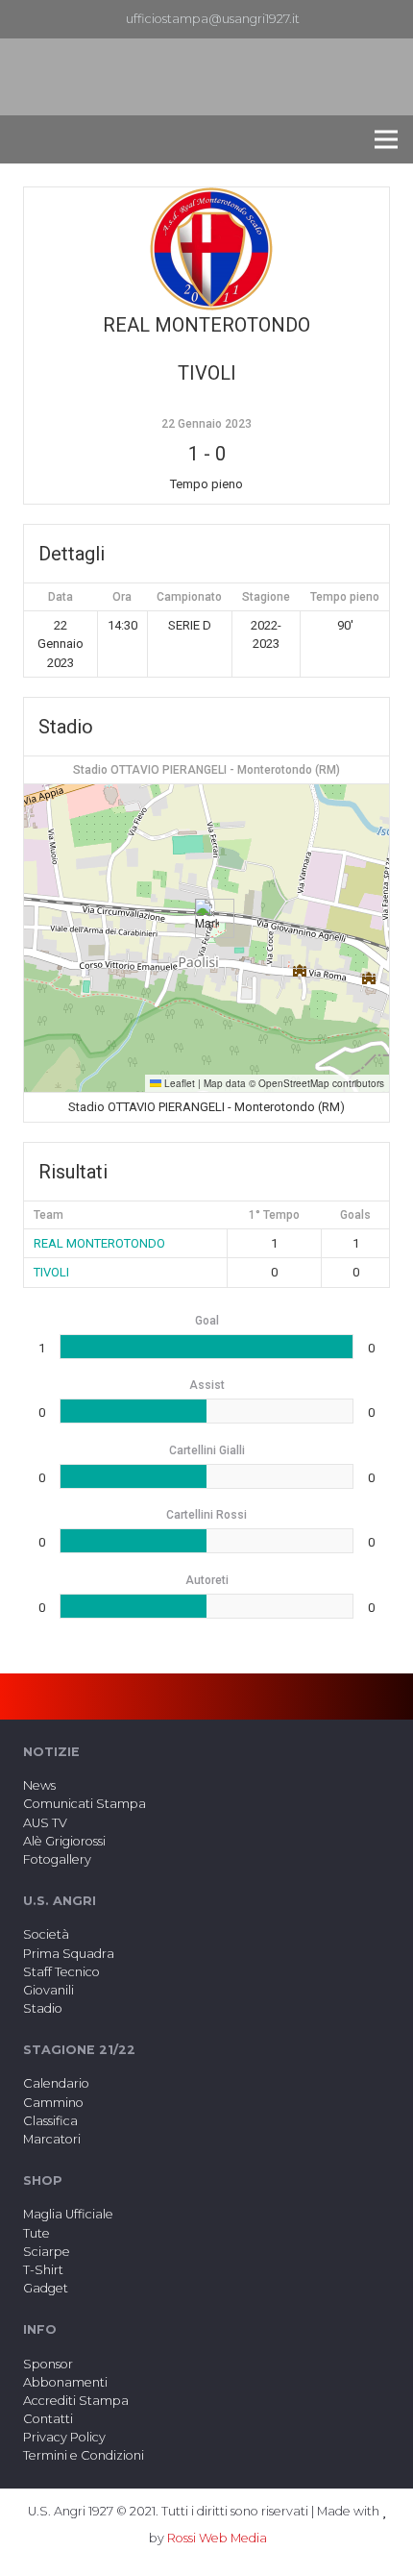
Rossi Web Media (217, 2538)
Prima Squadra (69, 1954)
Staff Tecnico (61, 1972)
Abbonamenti (65, 2382)
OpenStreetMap (294, 1083)
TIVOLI (51, 1272)
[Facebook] (358, 19)
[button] (207, 918)
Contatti (48, 2419)
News (39, 1785)
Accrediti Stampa (76, 2401)
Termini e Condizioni (84, 2455)
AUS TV (45, 1823)
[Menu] (386, 139)
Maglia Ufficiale (68, 2214)
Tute (36, 2233)
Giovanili (49, 1990)
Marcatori (52, 2139)
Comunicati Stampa (85, 1804)
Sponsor (48, 2364)
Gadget (46, 2288)
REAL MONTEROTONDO (99, 1243)
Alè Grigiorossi (64, 1841)
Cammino (53, 2103)
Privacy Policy (64, 2437)
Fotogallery (57, 1859)
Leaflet (178, 1083)
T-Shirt (43, 2270)
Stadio (43, 2008)
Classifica (50, 2121)
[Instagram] (389, 19)
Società (46, 1934)
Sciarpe (47, 2252)
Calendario (56, 2083)
